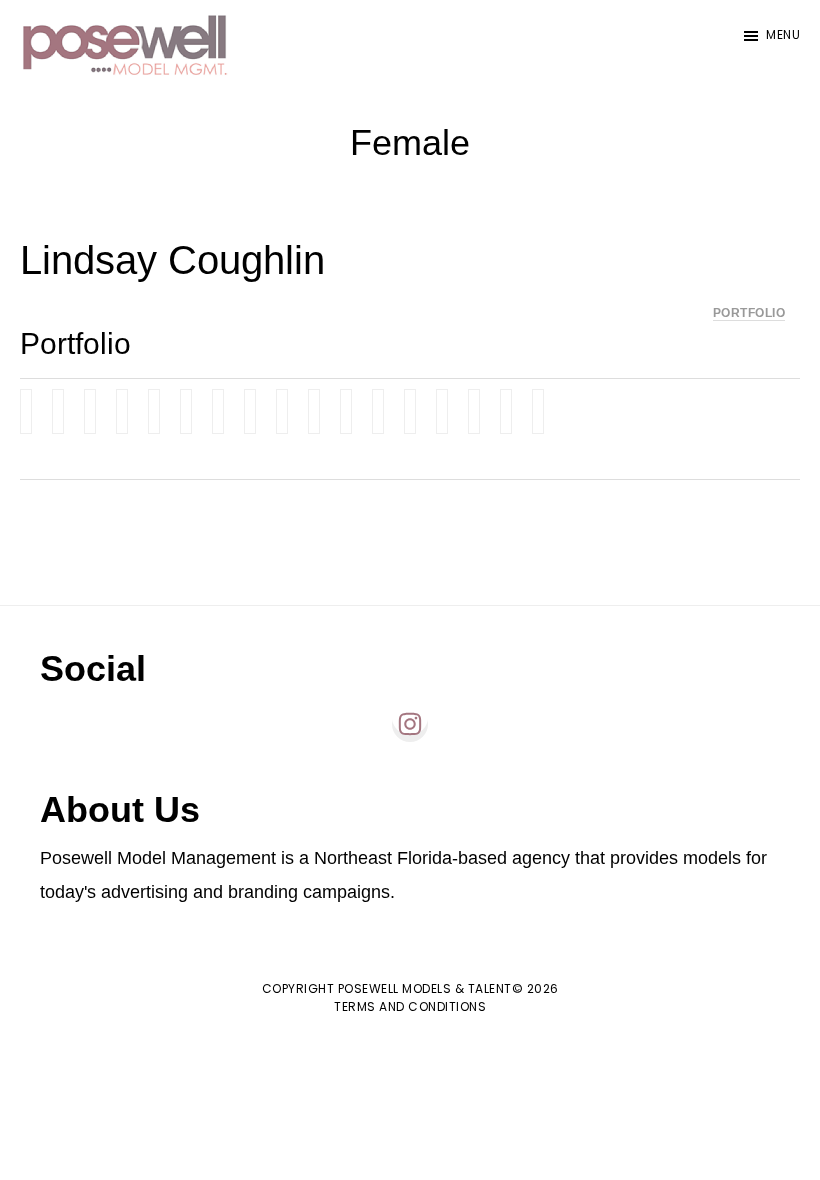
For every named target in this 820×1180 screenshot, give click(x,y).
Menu (783, 34)
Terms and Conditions (410, 1006)
